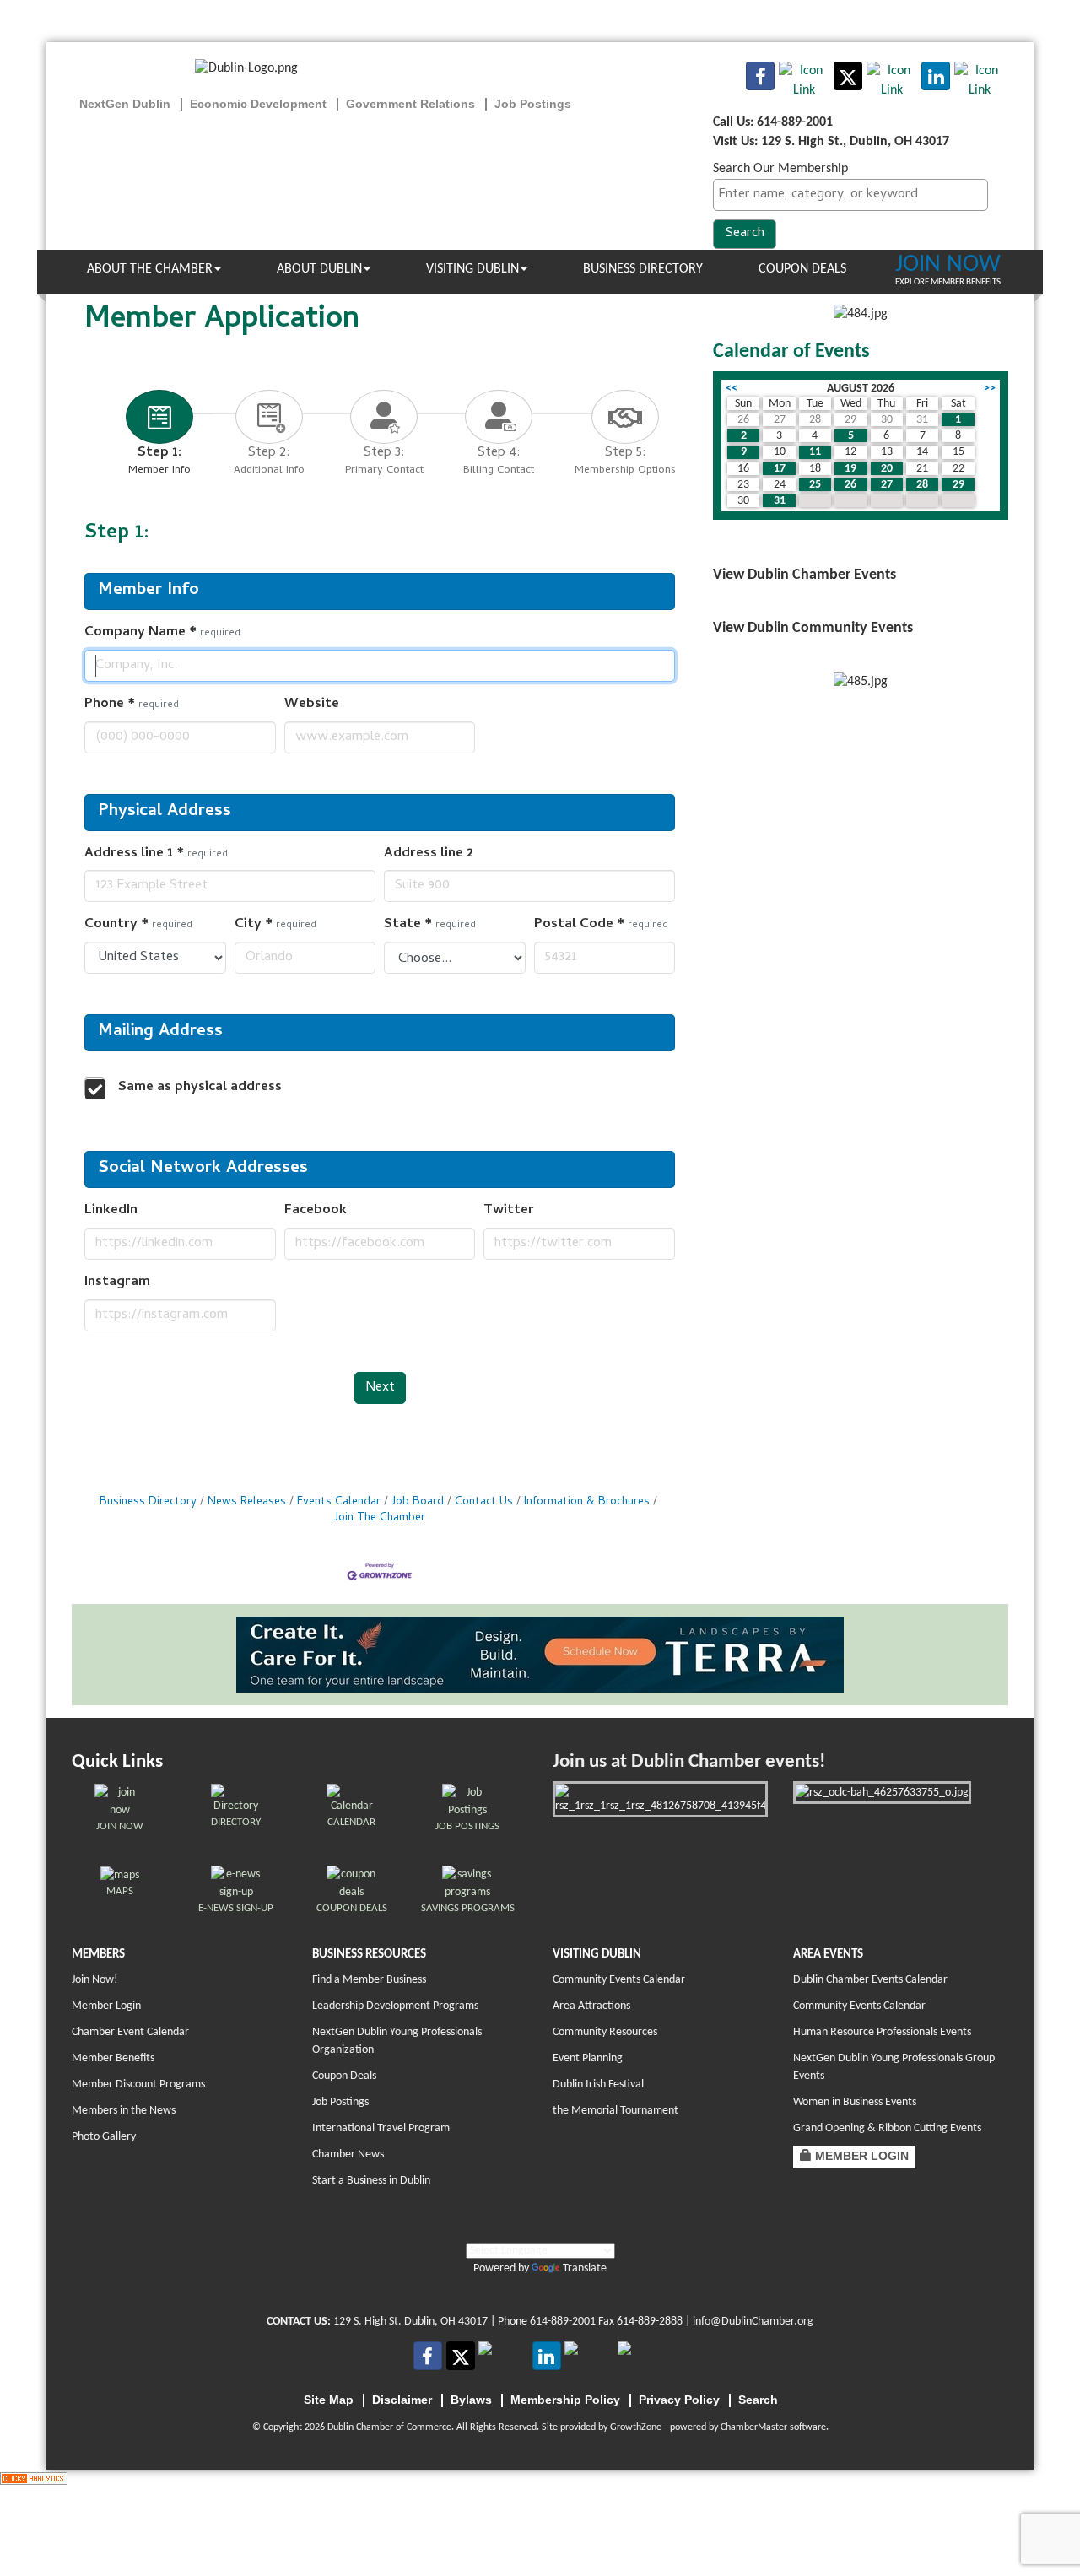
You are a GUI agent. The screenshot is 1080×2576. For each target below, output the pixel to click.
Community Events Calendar (619, 1980)
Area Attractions (591, 2006)
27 (887, 485)
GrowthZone (636, 2427)
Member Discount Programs (138, 2085)
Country (138, 925)
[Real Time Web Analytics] (34, 2479)
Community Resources (605, 2032)
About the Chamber (150, 269)
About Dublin (319, 269)
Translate (585, 2268)
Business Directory (643, 269)
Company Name (162, 633)
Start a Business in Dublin (371, 2181)
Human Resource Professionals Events (882, 2032)
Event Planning (588, 2058)
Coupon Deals (802, 269)
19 (850, 469)
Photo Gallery (104, 2137)
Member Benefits (113, 2058)
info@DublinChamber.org (753, 2322)
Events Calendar (339, 1502)
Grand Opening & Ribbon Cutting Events (887, 2128)
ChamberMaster (754, 2427)
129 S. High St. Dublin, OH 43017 (410, 2322)
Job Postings (340, 2102)
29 (958, 485)
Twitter (509, 1211)
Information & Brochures (587, 1502)
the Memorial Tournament (616, 2111)
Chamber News (348, 2155)
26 (850, 485)
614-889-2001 (563, 2322)
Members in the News (124, 2111)
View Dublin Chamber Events (805, 575)
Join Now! (95, 1980)
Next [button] (380, 1388)
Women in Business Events (855, 2102)
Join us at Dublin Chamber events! (689, 1762)
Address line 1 (156, 854)
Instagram (117, 1283)
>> (990, 389)
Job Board (418, 1502)
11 (815, 452)
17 (780, 469)
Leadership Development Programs (395, 2006)
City (275, 925)
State (430, 925)
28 (922, 485)
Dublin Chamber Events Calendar (870, 1980)
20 (887, 469)
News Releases (247, 1502)
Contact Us (484, 1502)
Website (312, 705)
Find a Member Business (369, 1980)
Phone (132, 705)
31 (780, 501)
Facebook (316, 1211)
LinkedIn (111, 1211)
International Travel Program (381, 2128)
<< (732, 389)
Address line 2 (429, 854)
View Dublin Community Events (813, 628)
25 (815, 485)
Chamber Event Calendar (130, 2032)
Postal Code (601, 925)
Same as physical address (200, 1088)
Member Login (106, 2006)
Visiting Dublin (472, 269)
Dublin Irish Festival (598, 2085)
